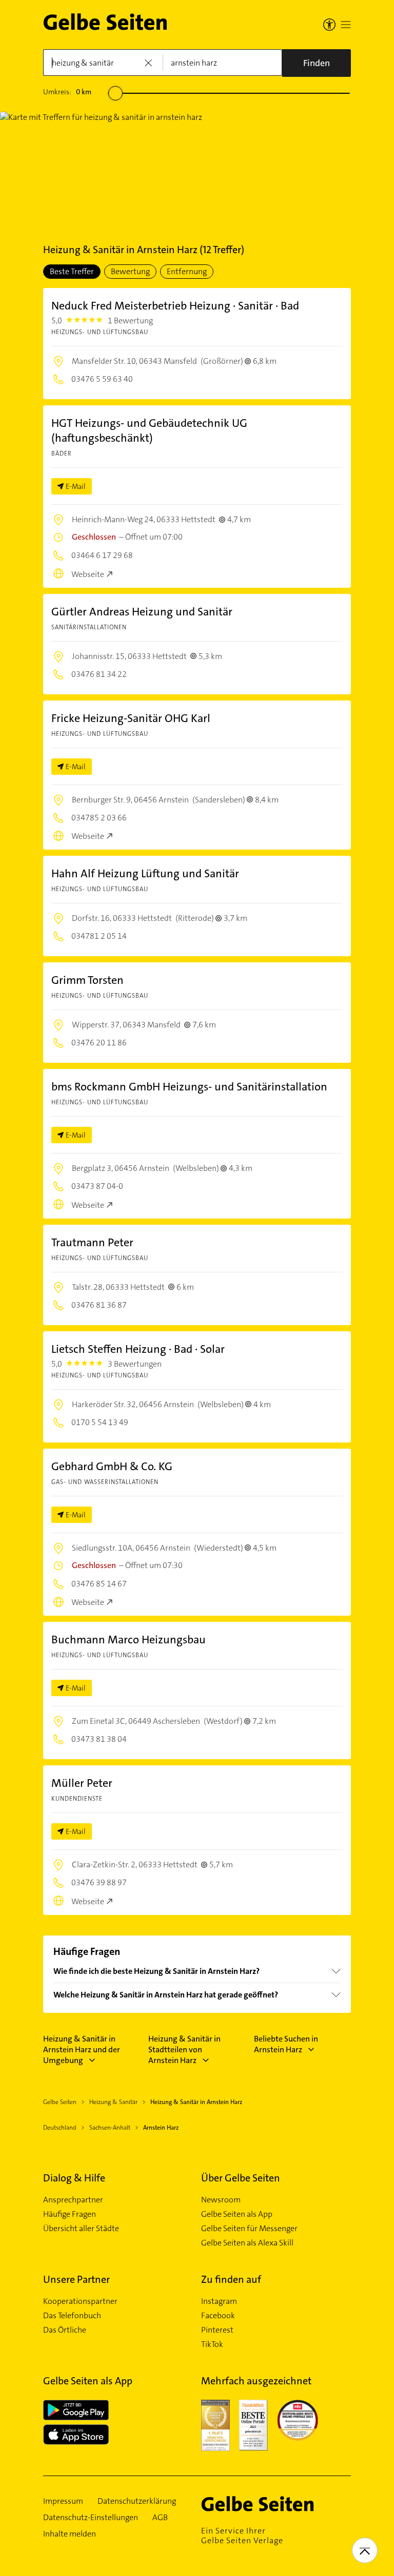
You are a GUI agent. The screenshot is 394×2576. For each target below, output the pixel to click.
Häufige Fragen (70, 2214)
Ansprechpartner (73, 2200)
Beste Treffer (72, 271)
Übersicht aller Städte (81, 2229)
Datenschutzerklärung (137, 2501)
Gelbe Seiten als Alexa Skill (247, 2243)
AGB (160, 2518)
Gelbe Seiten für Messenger (249, 2229)
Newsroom (221, 2200)
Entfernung (187, 271)
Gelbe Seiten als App (237, 2214)
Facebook (218, 2316)
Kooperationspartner (80, 2301)
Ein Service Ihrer (242, 2536)
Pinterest (217, 2330)
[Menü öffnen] (346, 25)
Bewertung (130, 271)
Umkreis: (67, 92)
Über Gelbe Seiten (241, 2178)
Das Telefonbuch (72, 2316)
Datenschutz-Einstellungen (91, 2518)
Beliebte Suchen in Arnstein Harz (286, 2044)
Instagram (219, 2301)
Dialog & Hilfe (74, 2178)
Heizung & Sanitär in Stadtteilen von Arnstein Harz (184, 2049)
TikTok (212, 2344)
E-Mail (76, 486)
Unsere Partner (76, 2279)
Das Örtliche (65, 2330)
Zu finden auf (231, 2279)
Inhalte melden (70, 2534)
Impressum (63, 2501)
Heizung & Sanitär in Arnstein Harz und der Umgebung (82, 2049)
